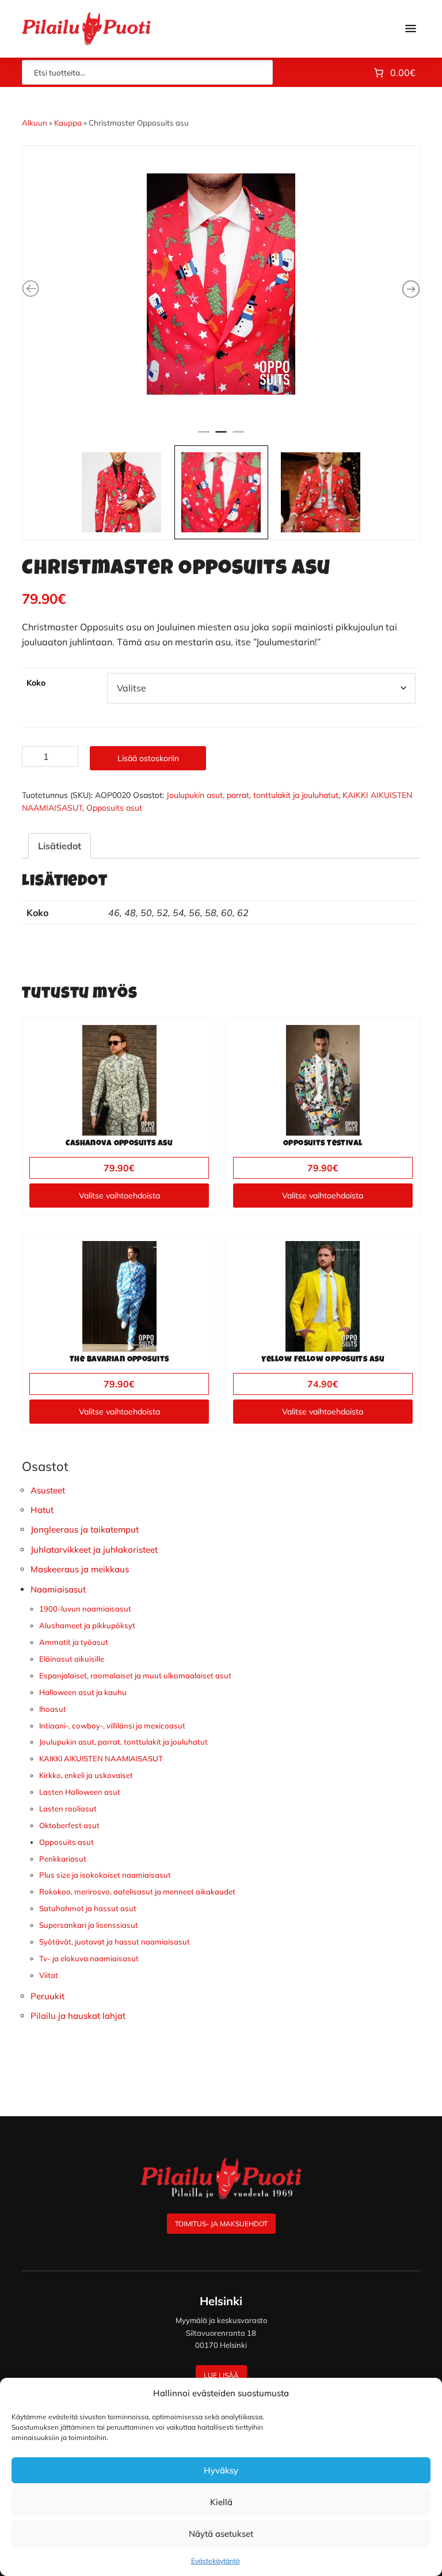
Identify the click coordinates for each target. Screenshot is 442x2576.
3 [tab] (238, 437)
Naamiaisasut (58, 1589)
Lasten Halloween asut (80, 1792)
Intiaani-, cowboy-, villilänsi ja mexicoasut (112, 1726)
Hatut (42, 1510)
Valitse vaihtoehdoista (119, 1196)
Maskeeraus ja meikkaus (80, 1569)
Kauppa (68, 123)
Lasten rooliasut (68, 1809)
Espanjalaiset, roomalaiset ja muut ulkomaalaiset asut (135, 1675)
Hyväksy (221, 2470)
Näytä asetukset (221, 2534)
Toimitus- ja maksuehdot (221, 2224)
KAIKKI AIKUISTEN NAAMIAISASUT (101, 1758)
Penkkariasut (63, 1859)
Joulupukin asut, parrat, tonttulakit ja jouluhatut (252, 795)
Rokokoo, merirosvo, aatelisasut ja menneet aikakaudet (137, 1892)
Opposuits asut (114, 808)
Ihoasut (53, 1709)
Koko (36, 683)
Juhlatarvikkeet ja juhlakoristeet (94, 1550)
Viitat (49, 1975)
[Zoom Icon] (221, 284)
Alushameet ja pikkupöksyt (87, 1625)
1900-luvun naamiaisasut (85, 1609)
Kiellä (221, 2502)
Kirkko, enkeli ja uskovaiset (86, 1775)
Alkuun (35, 123)
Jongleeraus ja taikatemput (85, 1529)
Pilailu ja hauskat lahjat (78, 2016)
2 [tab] (221, 437)
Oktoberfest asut (69, 1825)
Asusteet (48, 1490)
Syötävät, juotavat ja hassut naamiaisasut (115, 1942)
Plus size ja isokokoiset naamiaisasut (105, 1875)
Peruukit (47, 1996)
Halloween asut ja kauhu (83, 1692)
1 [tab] (204, 437)
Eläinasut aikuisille (72, 1659)
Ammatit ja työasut (74, 1642)
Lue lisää (221, 2375)
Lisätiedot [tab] (60, 846)
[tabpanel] (221, 284)
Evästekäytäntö (216, 2561)
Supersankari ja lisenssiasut (89, 1925)
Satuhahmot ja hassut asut (88, 1908)
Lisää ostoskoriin (148, 758)
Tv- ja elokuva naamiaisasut (89, 1958)
